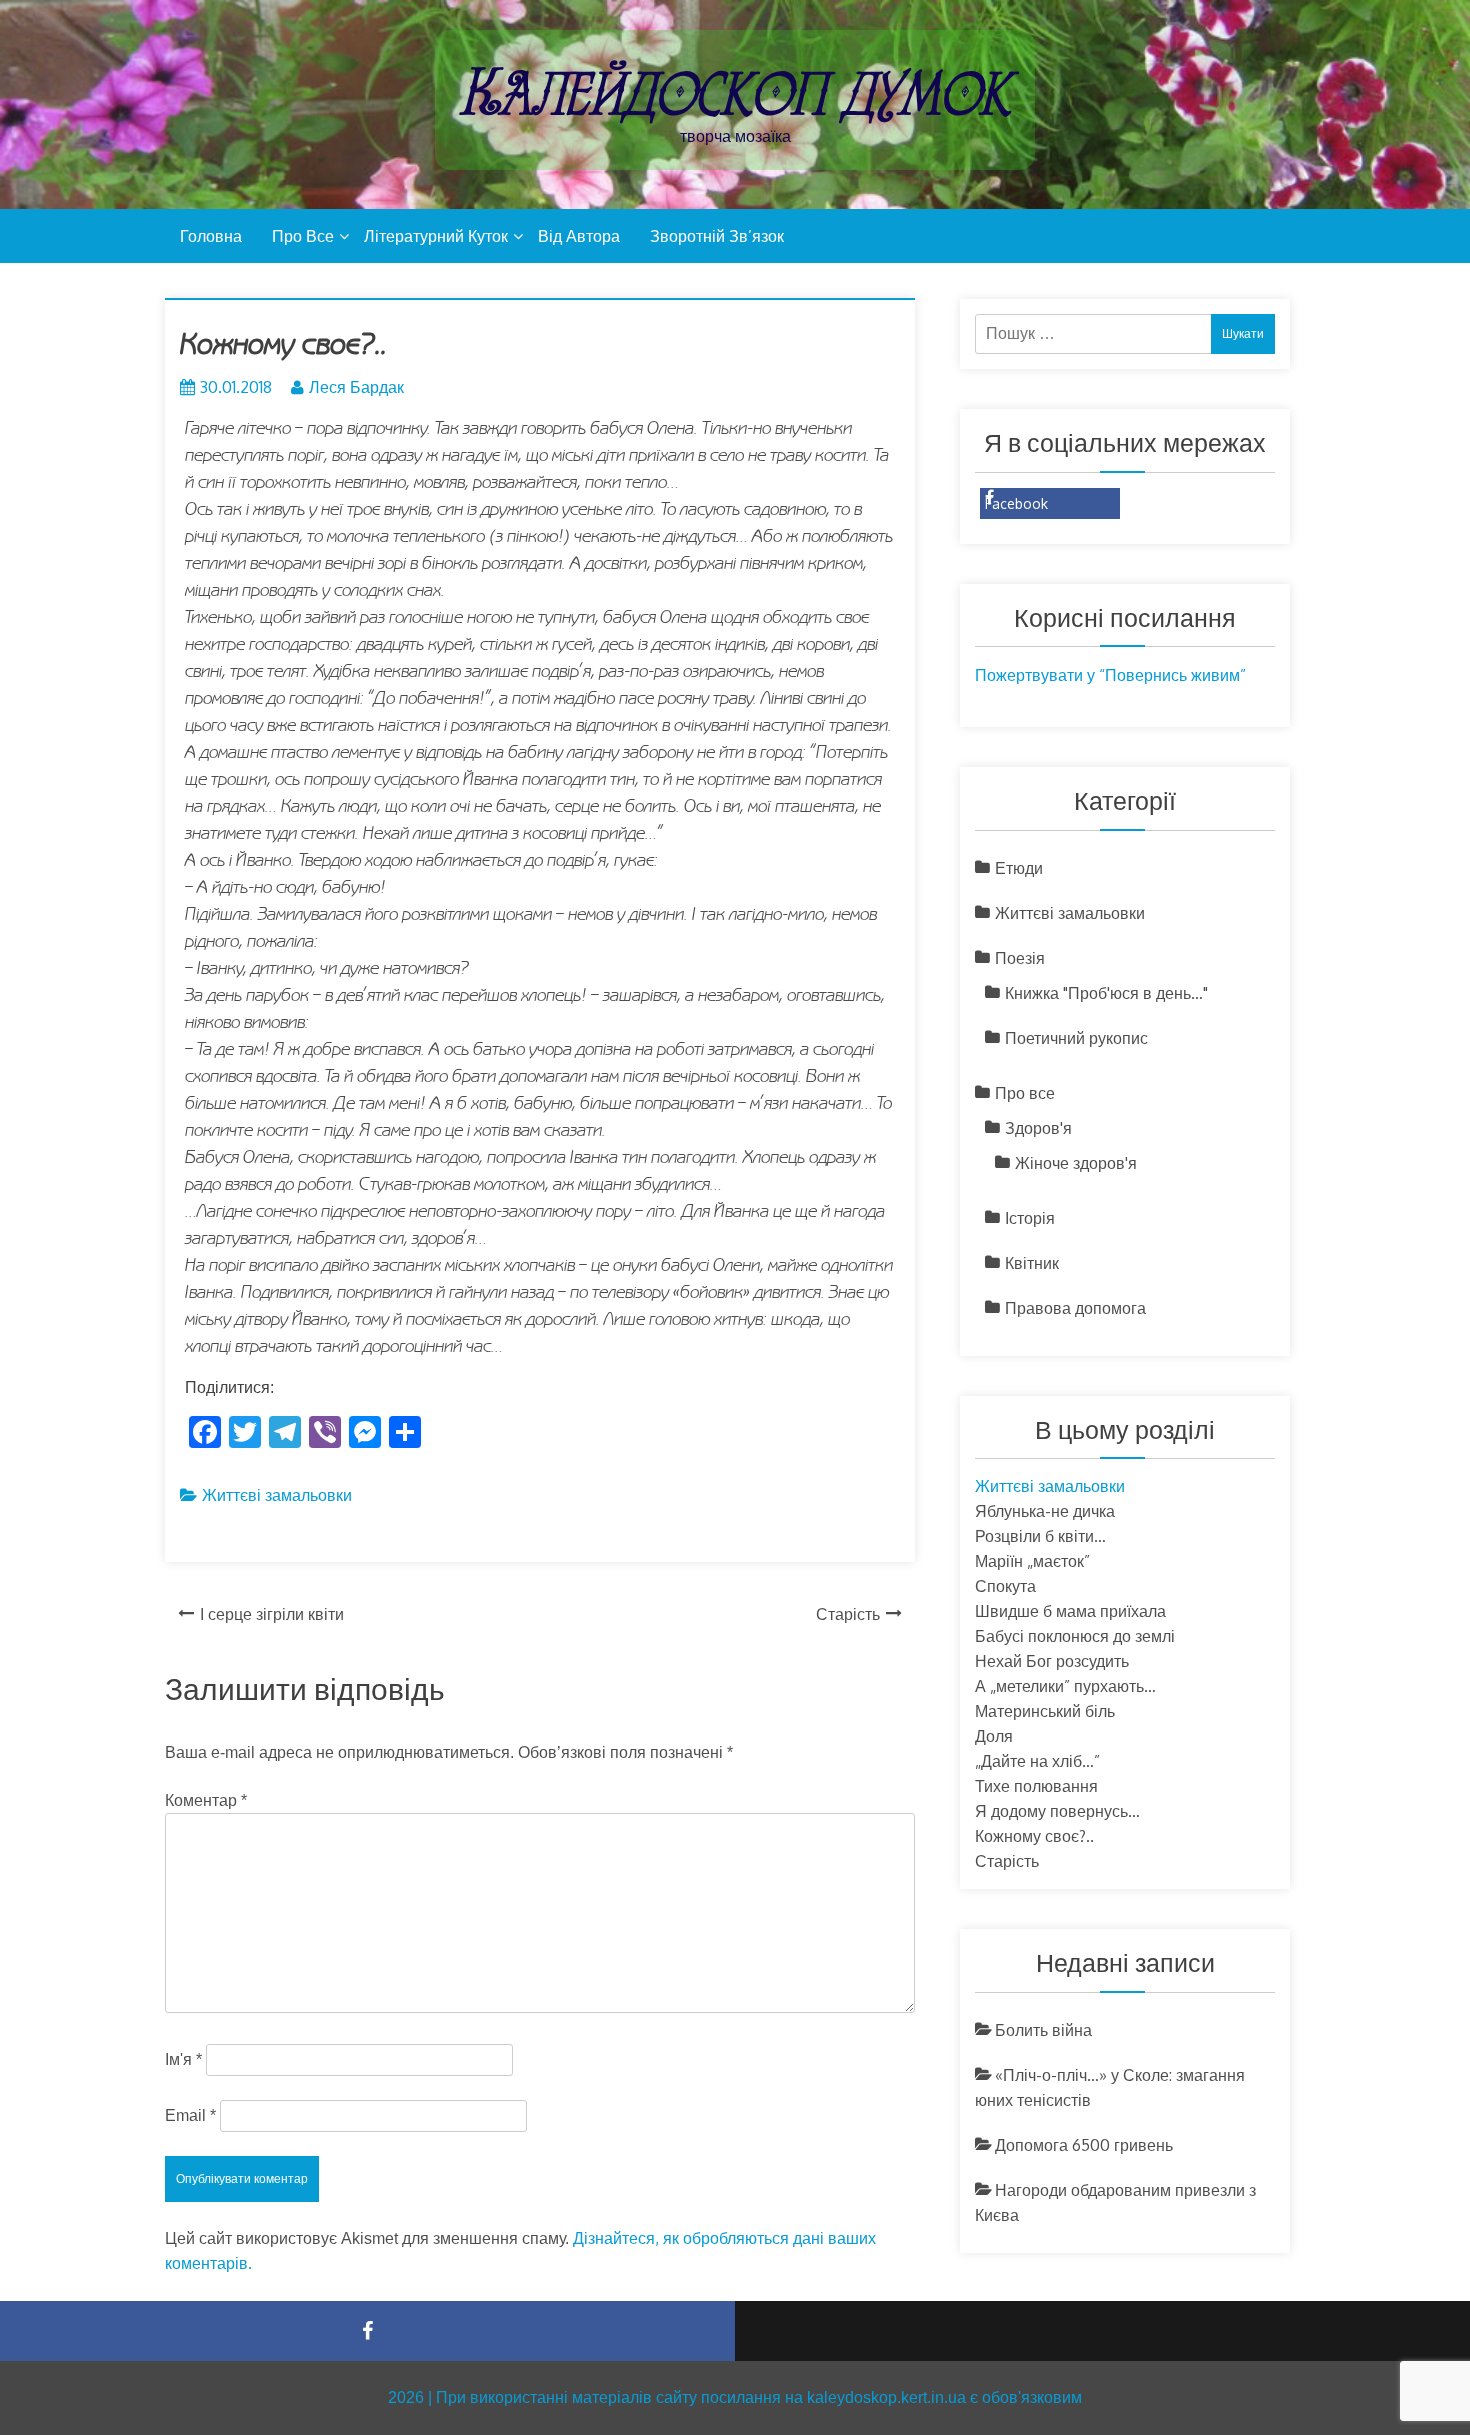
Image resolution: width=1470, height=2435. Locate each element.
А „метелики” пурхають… (1065, 1686)
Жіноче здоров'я (1076, 1163)
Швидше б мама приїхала (1070, 1611)
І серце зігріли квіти (272, 1614)
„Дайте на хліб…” (1037, 1761)
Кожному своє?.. (1034, 1836)
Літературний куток (436, 236)
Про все (303, 236)
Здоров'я (1038, 1128)
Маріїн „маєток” (1032, 1561)
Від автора (579, 236)
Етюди (1019, 868)
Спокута (1005, 1586)
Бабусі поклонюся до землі (1075, 1636)
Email (190, 2115)
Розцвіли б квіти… (1040, 1536)
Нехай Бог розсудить (1052, 1661)
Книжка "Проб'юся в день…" (1106, 993)
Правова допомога (1075, 1308)
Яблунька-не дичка (1045, 1511)
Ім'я (183, 2059)
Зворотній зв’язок (717, 236)
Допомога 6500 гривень (1084, 2145)
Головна (211, 236)
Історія (1030, 1218)
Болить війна (1043, 2030)
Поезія (1020, 958)
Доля (994, 1736)
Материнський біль (1045, 1711)
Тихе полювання (1036, 1786)
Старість (848, 1614)
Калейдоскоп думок (735, 92)
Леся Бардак (356, 387)
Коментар (206, 1800)
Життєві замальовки (277, 1495)
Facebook (1016, 503)
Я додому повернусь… (1057, 1811)
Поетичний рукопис (1076, 1038)
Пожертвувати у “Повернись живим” (1110, 675)
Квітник (1032, 1263)
